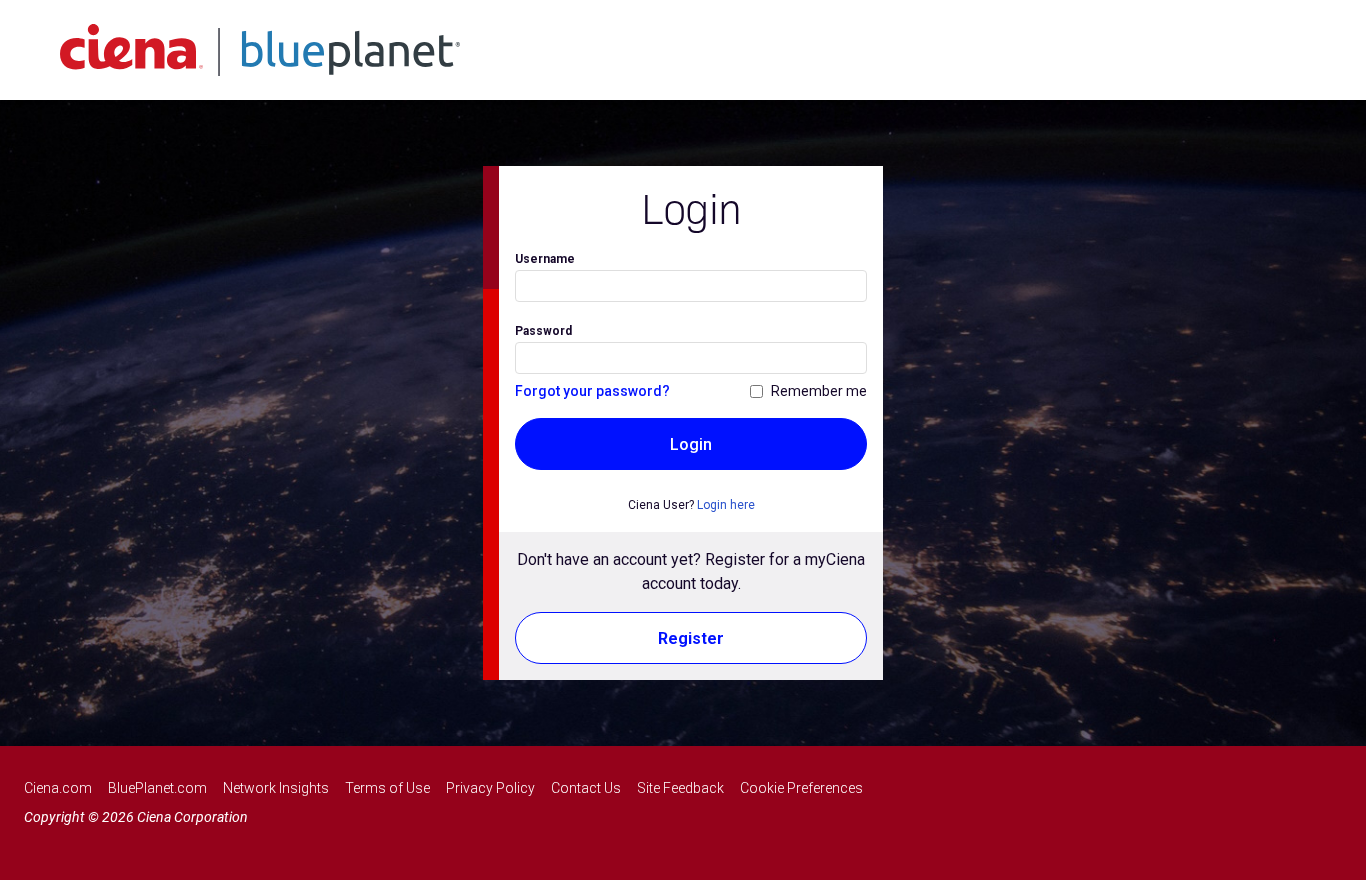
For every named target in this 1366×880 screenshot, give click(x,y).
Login (691, 444)
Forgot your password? (592, 391)
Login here (726, 505)
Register (691, 638)
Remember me (819, 391)
